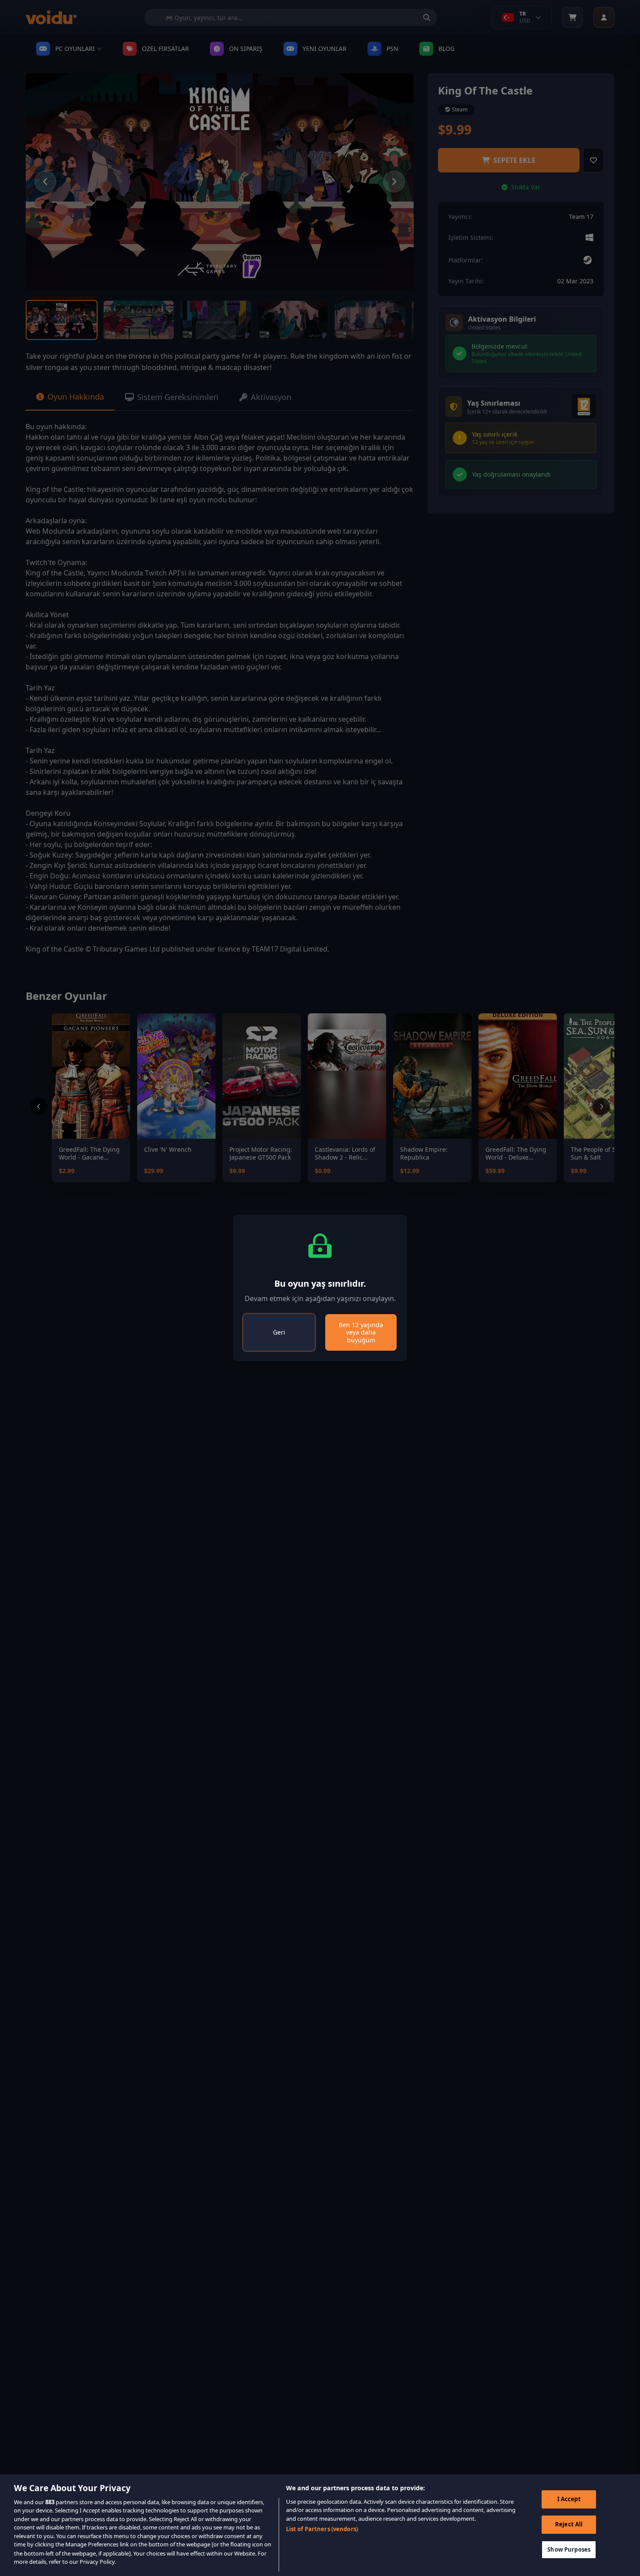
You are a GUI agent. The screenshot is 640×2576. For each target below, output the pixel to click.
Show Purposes (569, 2549)
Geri (279, 1332)
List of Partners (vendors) (322, 2529)
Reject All (569, 2524)
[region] (320, 2525)
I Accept (569, 2499)
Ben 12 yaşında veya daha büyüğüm (361, 1332)
